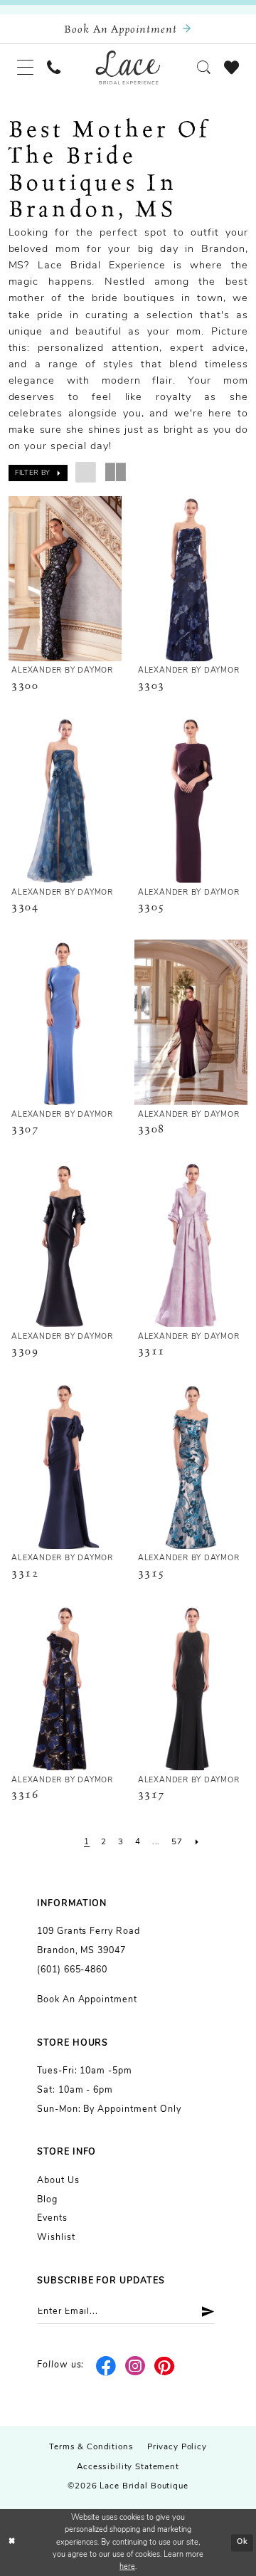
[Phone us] (54, 67)
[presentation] (65, 579)
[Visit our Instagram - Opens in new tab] (135, 2366)
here (127, 2567)
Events (52, 2219)
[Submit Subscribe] (203, 2312)
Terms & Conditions (91, 2447)
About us (58, 2181)
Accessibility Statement (128, 2467)
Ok (242, 2542)
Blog (47, 2200)
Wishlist (56, 2238)
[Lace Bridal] (128, 67)
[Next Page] (197, 1842)
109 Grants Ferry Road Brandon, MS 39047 (89, 1941)
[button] (25, 68)
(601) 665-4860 (72, 1970)
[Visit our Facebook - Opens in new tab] (106, 2366)
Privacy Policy (177, 2447)
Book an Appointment (87, 2000)
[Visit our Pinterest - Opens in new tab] (165, 2366)
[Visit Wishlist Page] (231, 67)
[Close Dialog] (12, 2543)
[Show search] (203, 67)
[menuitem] (25, 68)
